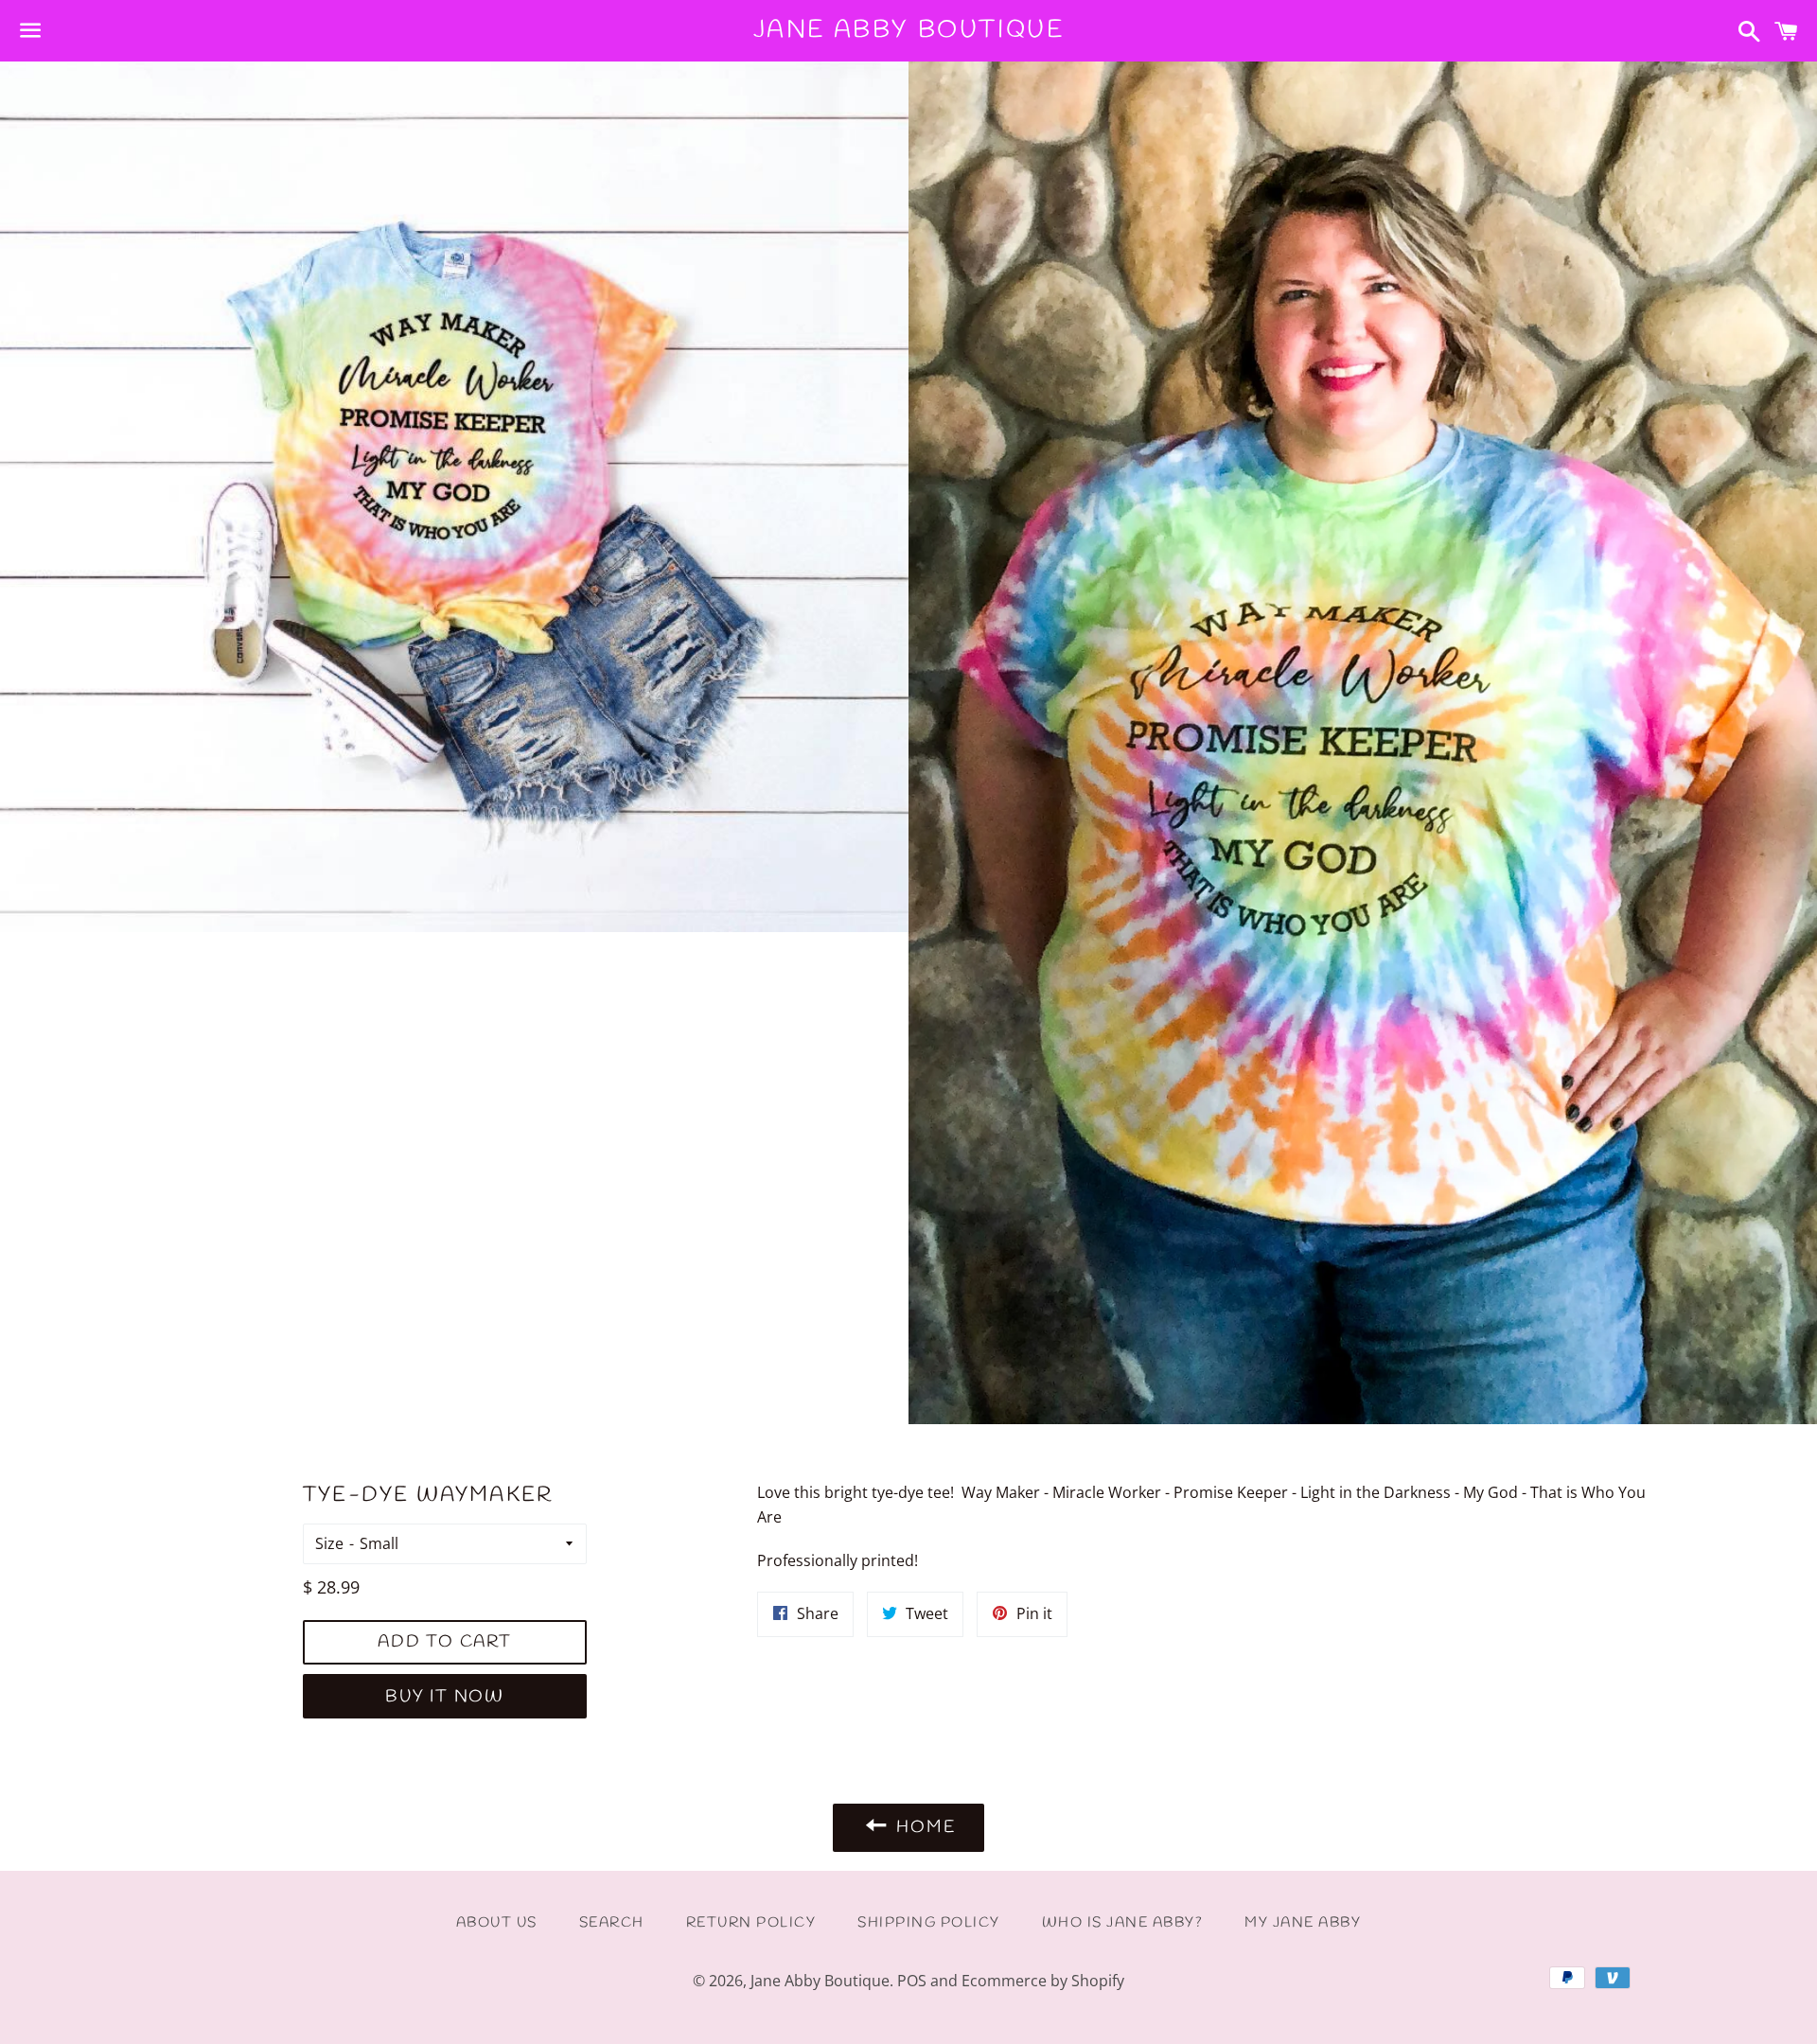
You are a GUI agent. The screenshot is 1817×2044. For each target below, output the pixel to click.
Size (329, 1543)
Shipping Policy (929, 1923)
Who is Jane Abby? (1123, 1923)
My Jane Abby (1303, 1923)
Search (612, 1923)
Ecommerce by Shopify (1043, 1981)
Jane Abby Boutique (909, 30)
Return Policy (751, 1923)
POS (912, 1981)
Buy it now (445, 1697)
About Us (497, 1923)
